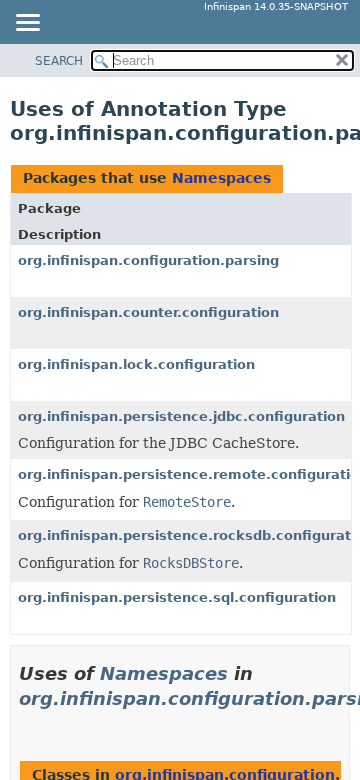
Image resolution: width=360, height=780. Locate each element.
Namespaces (221, 178)
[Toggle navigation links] (27, 24)
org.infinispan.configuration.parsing (148, 260)
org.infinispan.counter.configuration (148, 312)
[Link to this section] (27, 723)
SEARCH (59, 61)
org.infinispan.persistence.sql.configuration (177, 597)
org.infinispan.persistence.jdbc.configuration (181, 416)
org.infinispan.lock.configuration (136, 364)
